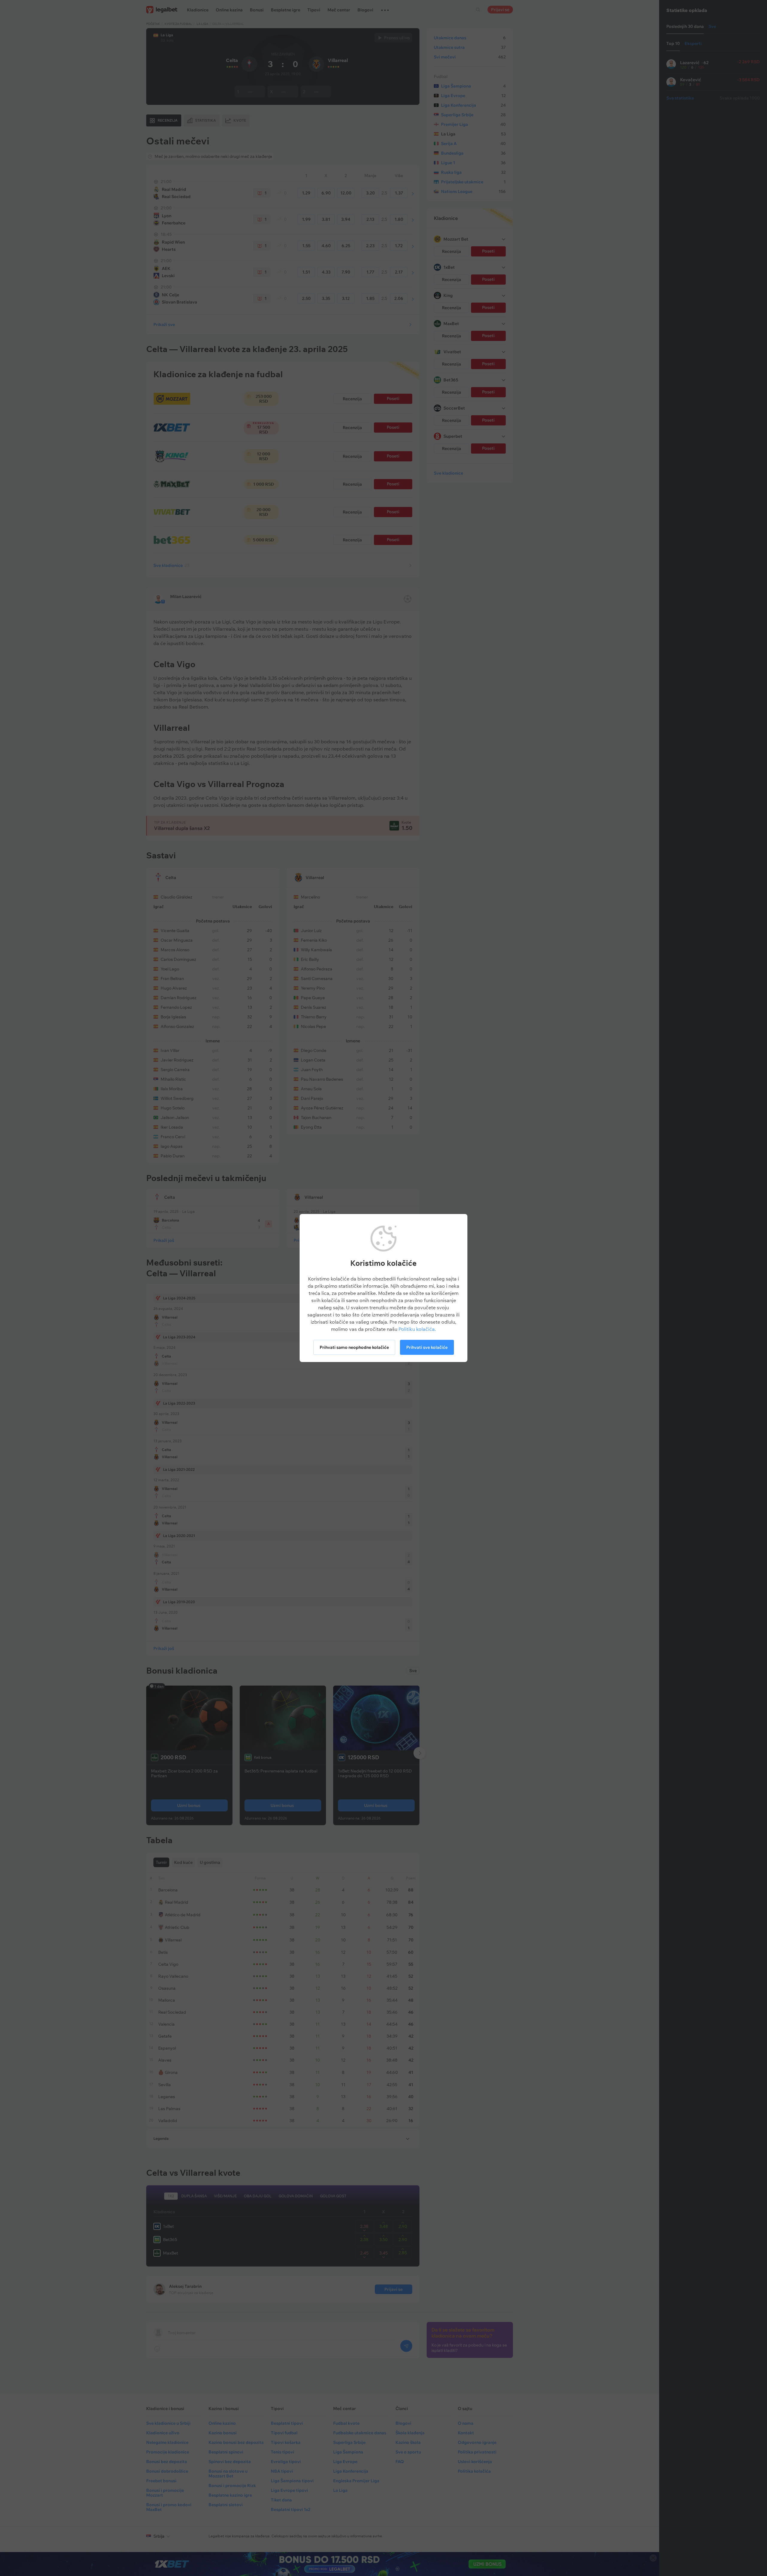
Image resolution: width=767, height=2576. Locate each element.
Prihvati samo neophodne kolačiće (354, 1347)
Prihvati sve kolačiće (427, 1347)
